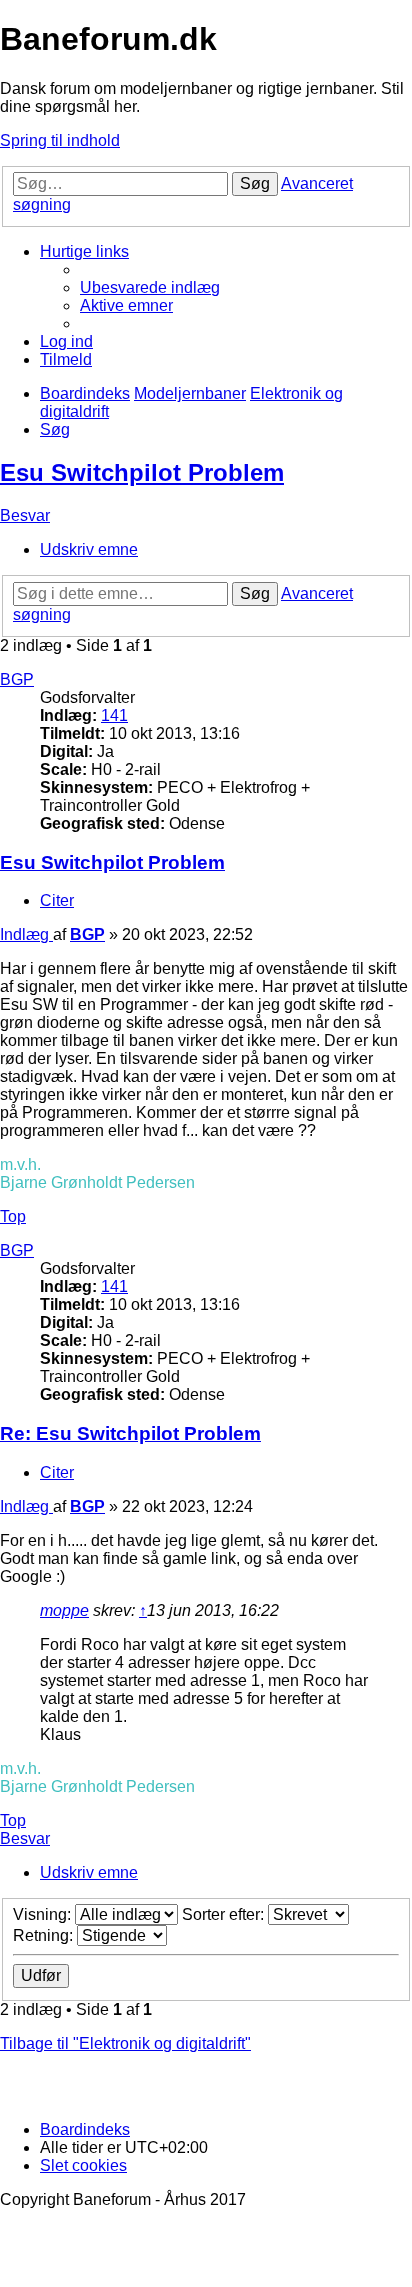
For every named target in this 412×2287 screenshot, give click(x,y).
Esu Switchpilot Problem (142, 472)
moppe (64, 1610)
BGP (17, 679)
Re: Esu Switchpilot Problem (130, 1433)
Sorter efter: (225, 1914)
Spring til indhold (60, 140)
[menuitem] (150, 287)
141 (114, 715)
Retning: (45, 1935)
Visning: (44, 1914)
